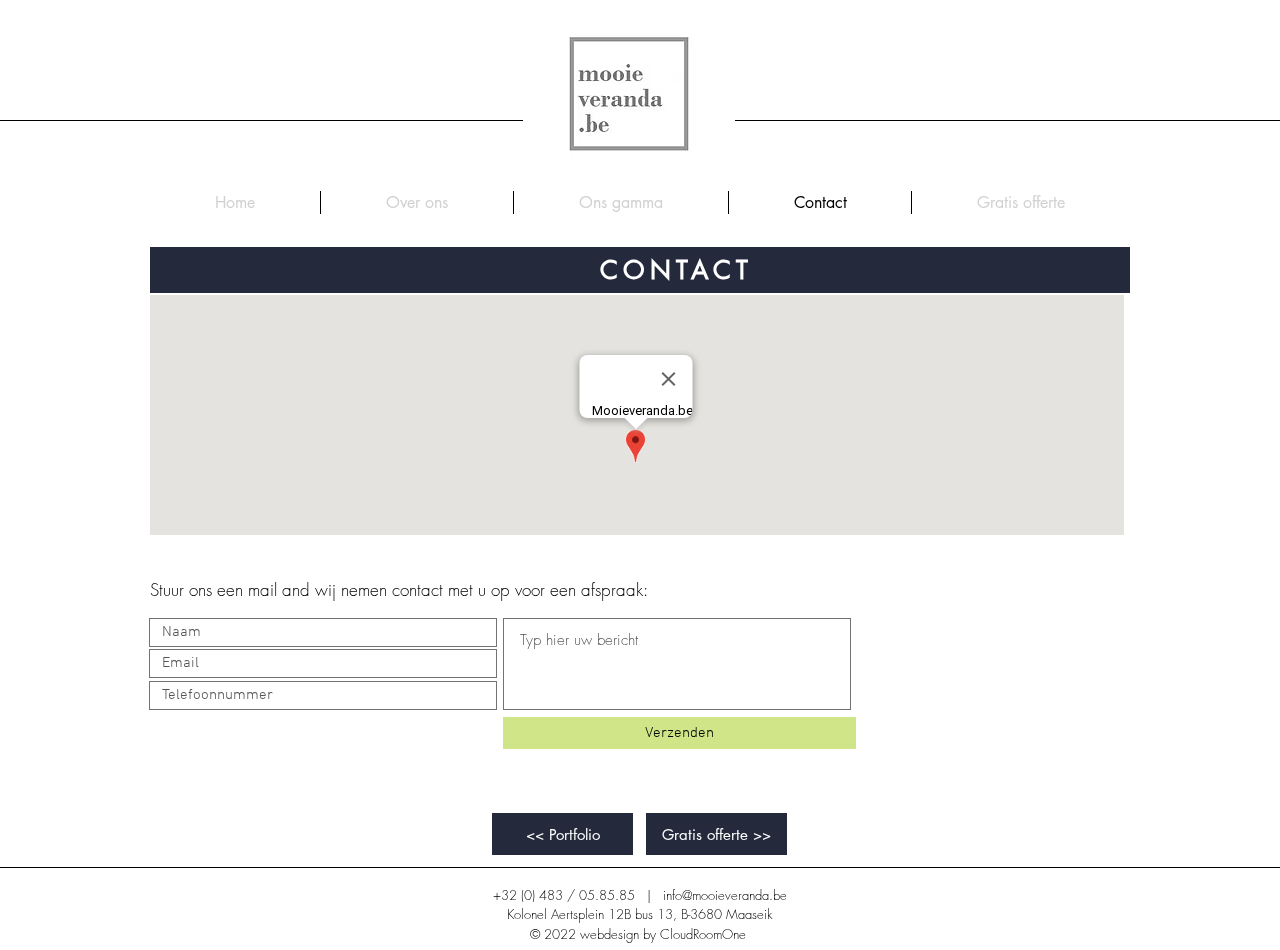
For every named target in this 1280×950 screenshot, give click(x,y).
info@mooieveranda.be (725, 895)
